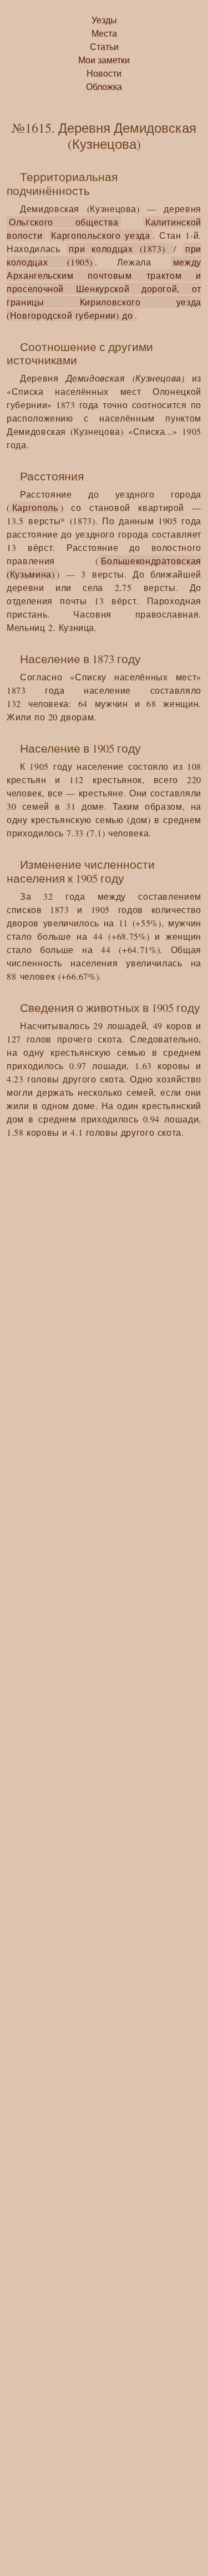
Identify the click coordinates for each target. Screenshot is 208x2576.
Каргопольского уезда (100, 235)
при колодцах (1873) (120, 249)
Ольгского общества (64, 222)
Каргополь (35, 507)
